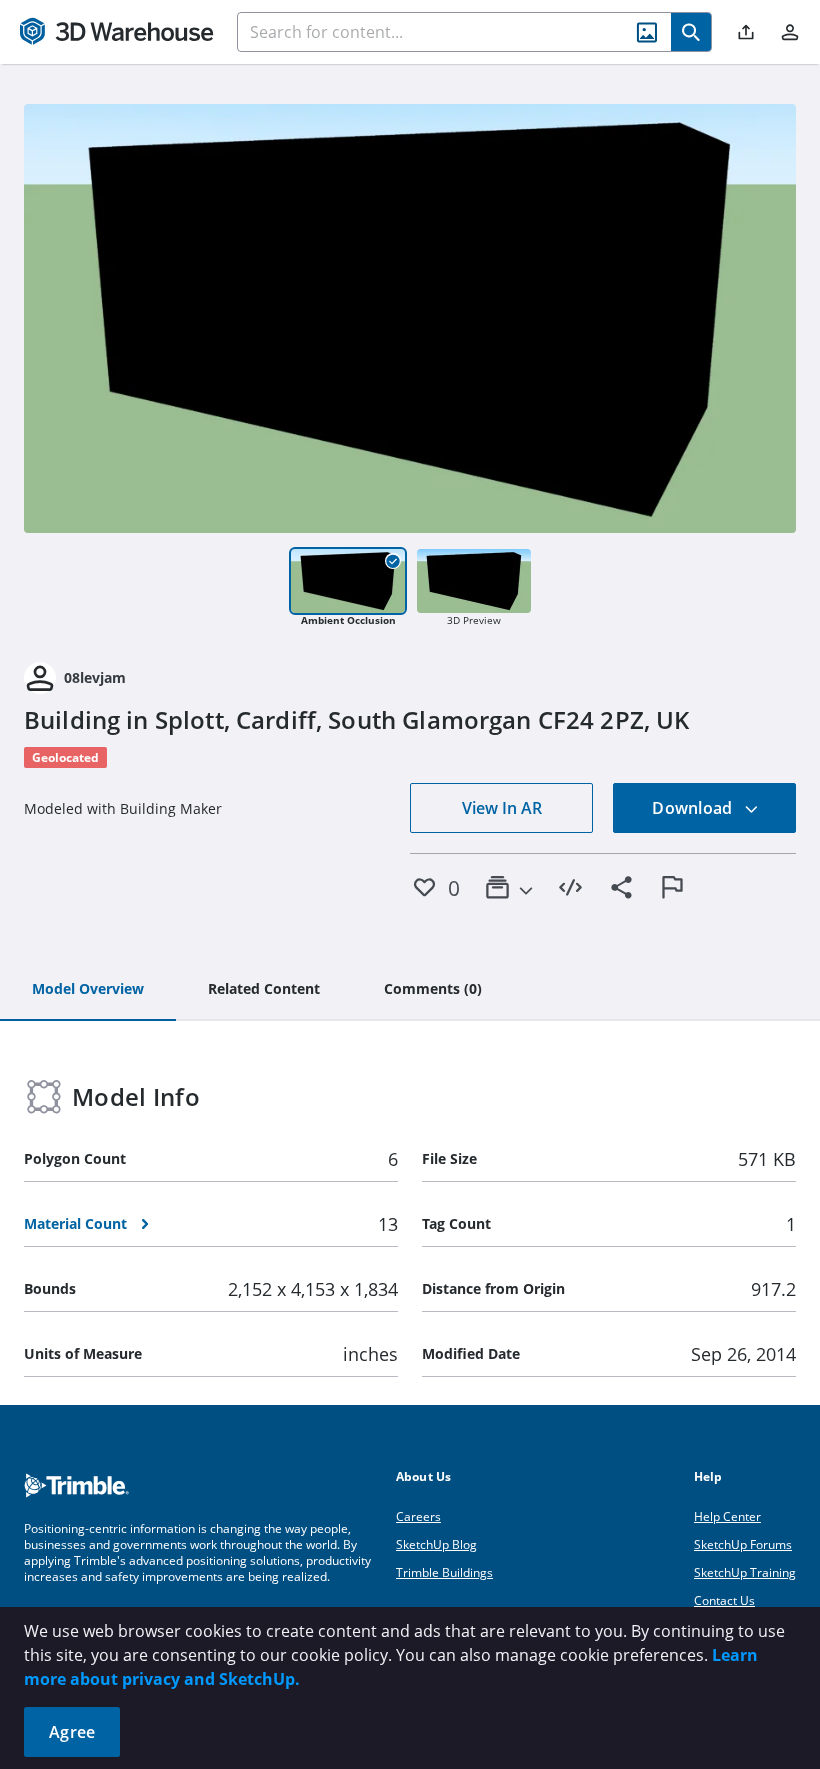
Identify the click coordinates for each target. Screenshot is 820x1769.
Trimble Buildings (444, 1572)
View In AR (502, 808)
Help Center (727, 1516)
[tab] (88, 990)
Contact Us (724, 1600)
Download (694, 808)
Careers (418, 1516)
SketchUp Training (745, 1572)
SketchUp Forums (743, 1544)
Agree (72, 1732)
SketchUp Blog (436, 1544)
